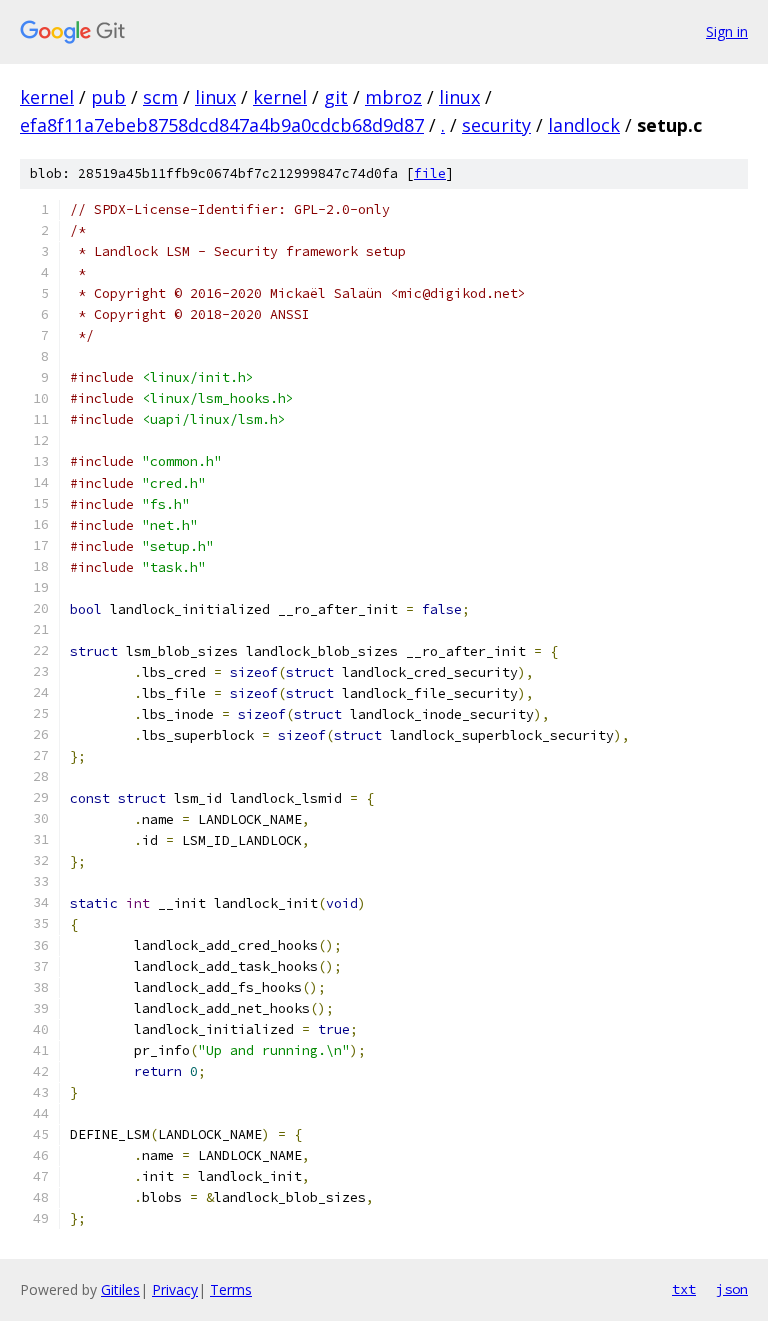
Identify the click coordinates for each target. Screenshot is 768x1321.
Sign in (727, 31)
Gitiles (120, 1289)
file (430, 173)
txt (684, 1289)
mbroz (393, 97)
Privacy (175, 1289)
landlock (584, 125)
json (732, 1289)
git (336, 97)
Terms (231, 1289)
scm (160, 97)
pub (108, 97)
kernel (47, 97)
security (496, 125)
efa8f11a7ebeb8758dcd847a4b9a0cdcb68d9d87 (222, 125)
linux (215, 97)
